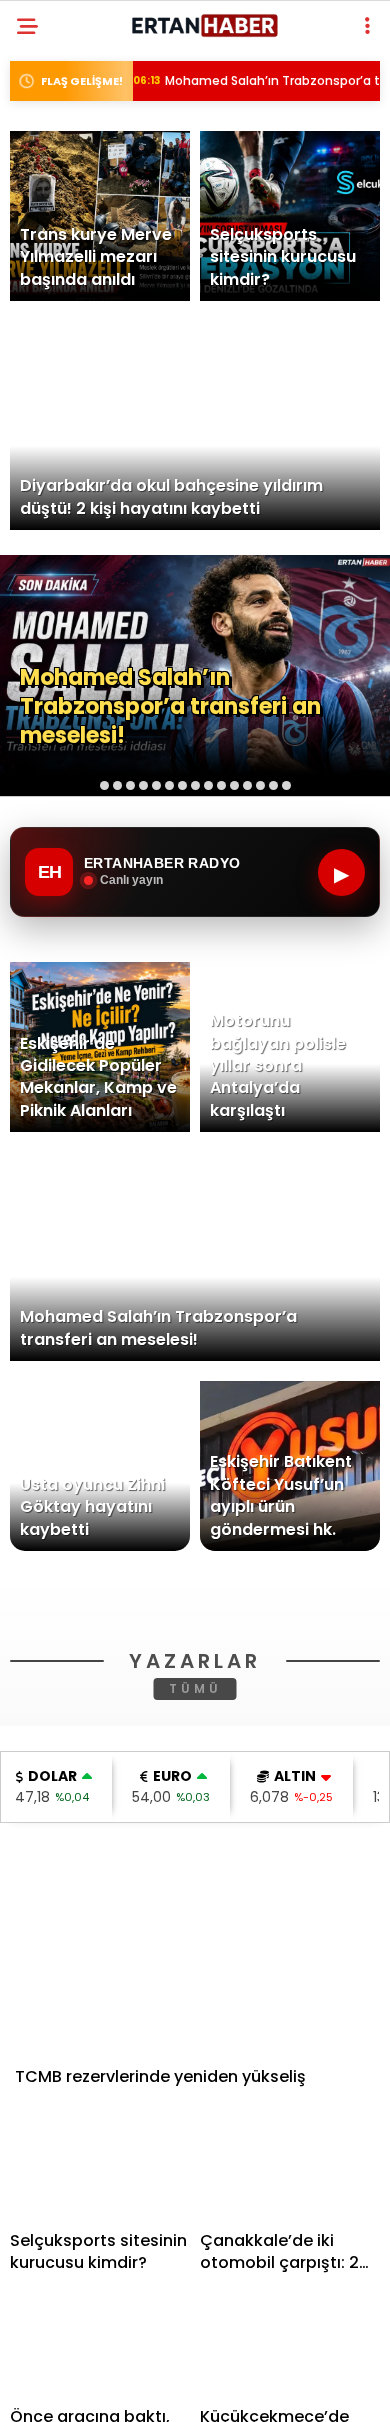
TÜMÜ (195, 1972)
